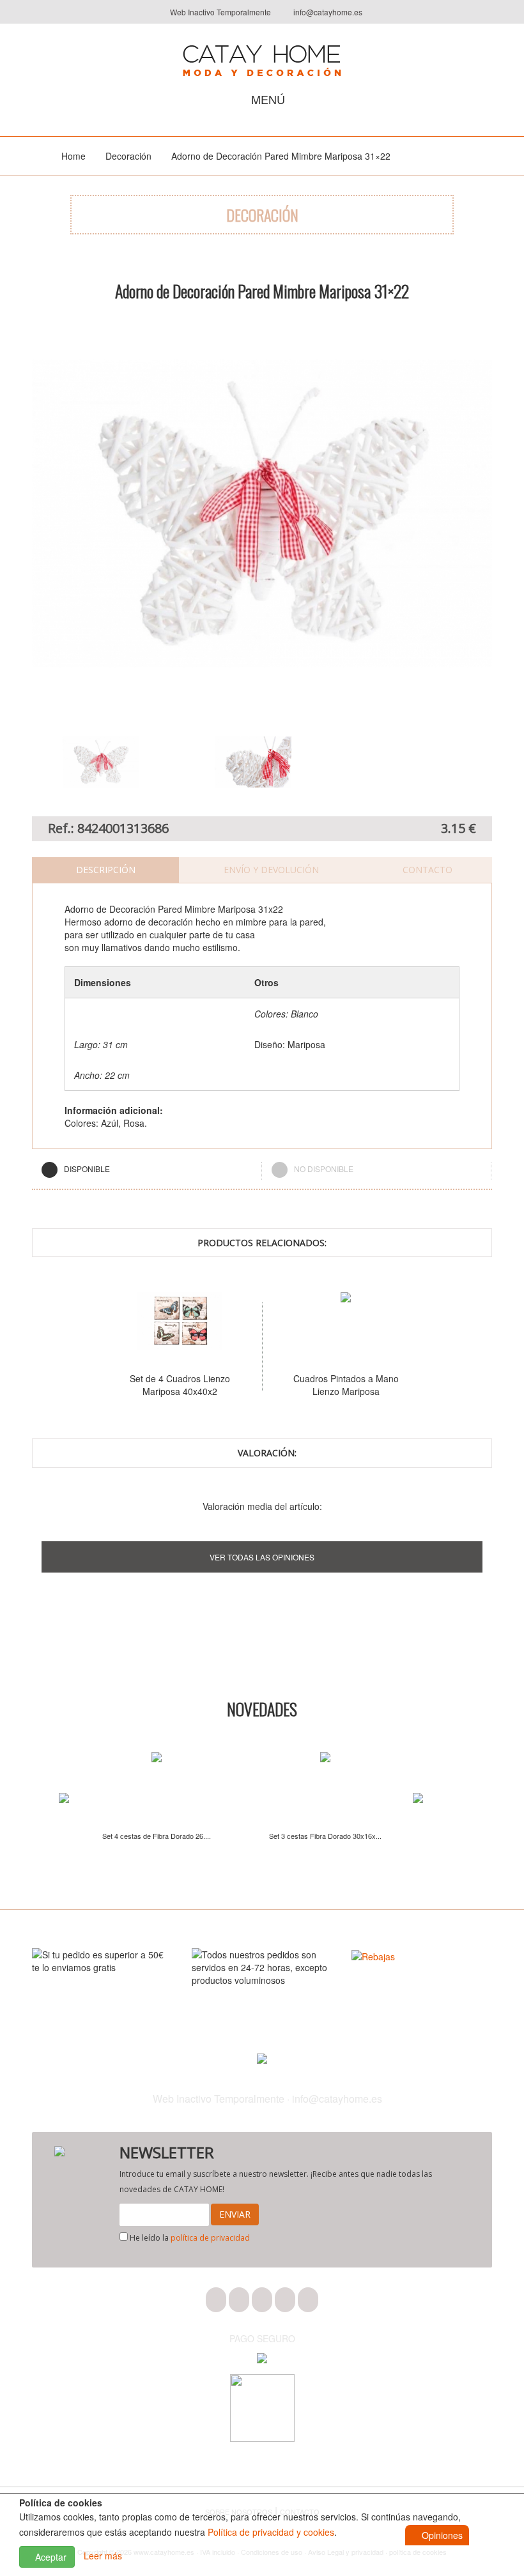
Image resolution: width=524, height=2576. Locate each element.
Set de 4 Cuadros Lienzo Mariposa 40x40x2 (140, 1385)
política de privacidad (210, 2238)
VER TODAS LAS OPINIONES (262, 1557)
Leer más (103, 2556)
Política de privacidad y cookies (271, 2532)
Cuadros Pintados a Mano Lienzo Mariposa (306, 1385)
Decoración (128, 156)
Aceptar (50, 2557)
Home (73, 156)
